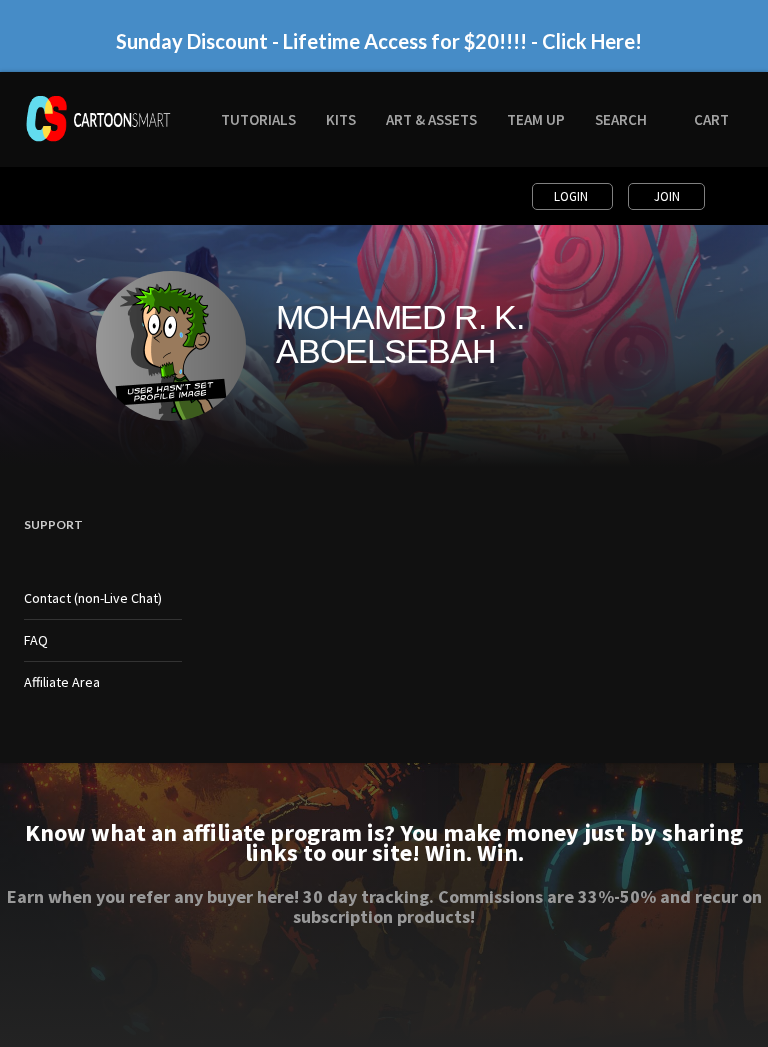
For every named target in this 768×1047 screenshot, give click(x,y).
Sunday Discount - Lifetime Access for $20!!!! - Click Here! (379, 41)
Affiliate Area (62, 682)
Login (572, 196)
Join (667, 196)
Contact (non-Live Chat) (93, 598)
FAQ (36, 640)
